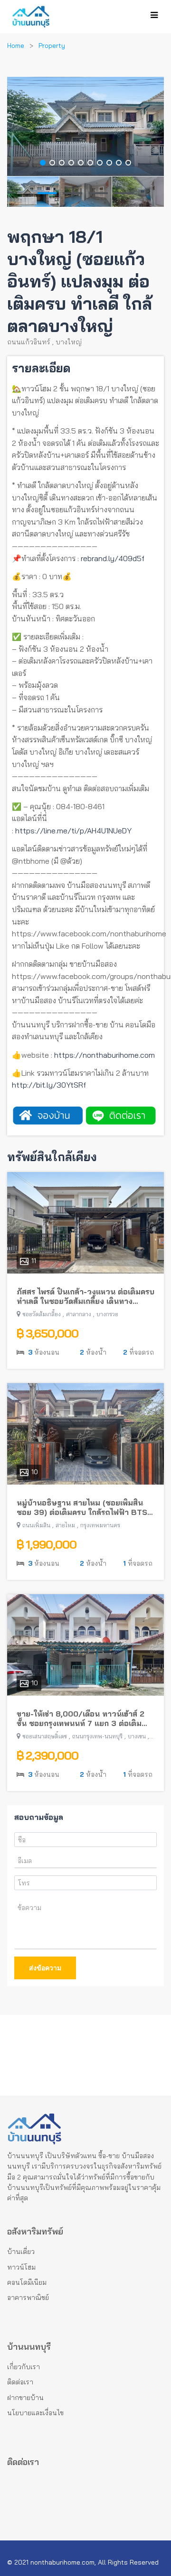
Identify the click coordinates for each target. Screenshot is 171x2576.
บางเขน (137, 1736)
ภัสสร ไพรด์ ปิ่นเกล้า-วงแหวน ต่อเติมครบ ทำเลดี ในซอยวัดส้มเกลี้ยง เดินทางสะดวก (85, 1297)
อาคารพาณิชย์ (28, 2298)
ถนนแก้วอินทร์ (29, 342)
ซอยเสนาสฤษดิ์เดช (45, 1736)
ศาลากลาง (79, 1314)
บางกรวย (107, 1314)
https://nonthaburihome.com (104, 1055)
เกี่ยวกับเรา (24, 2367)
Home (16, 46)
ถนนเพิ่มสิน (36, 1525)
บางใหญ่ (69, 342)
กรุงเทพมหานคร (100, 1525)
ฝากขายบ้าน (25, 2398)
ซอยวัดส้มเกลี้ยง (42, 1314)
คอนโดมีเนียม (27, 2282)
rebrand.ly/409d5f (113, 558)
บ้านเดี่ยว (21, 2252)
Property (52, 46)
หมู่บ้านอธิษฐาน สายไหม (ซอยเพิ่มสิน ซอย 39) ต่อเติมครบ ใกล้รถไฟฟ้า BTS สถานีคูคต (82, 1508)
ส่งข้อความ (45, 1968)
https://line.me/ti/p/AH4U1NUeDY (73, 831)
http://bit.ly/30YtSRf (49, 1085)
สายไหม (65, 1525)
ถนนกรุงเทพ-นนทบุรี (97, 1736)
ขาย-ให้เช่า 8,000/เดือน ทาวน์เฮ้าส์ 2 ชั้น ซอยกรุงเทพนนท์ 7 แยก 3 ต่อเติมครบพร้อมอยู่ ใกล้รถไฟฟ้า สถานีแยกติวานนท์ (81, 1719)
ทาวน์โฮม (21, 2267)
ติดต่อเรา (20, 2382)
